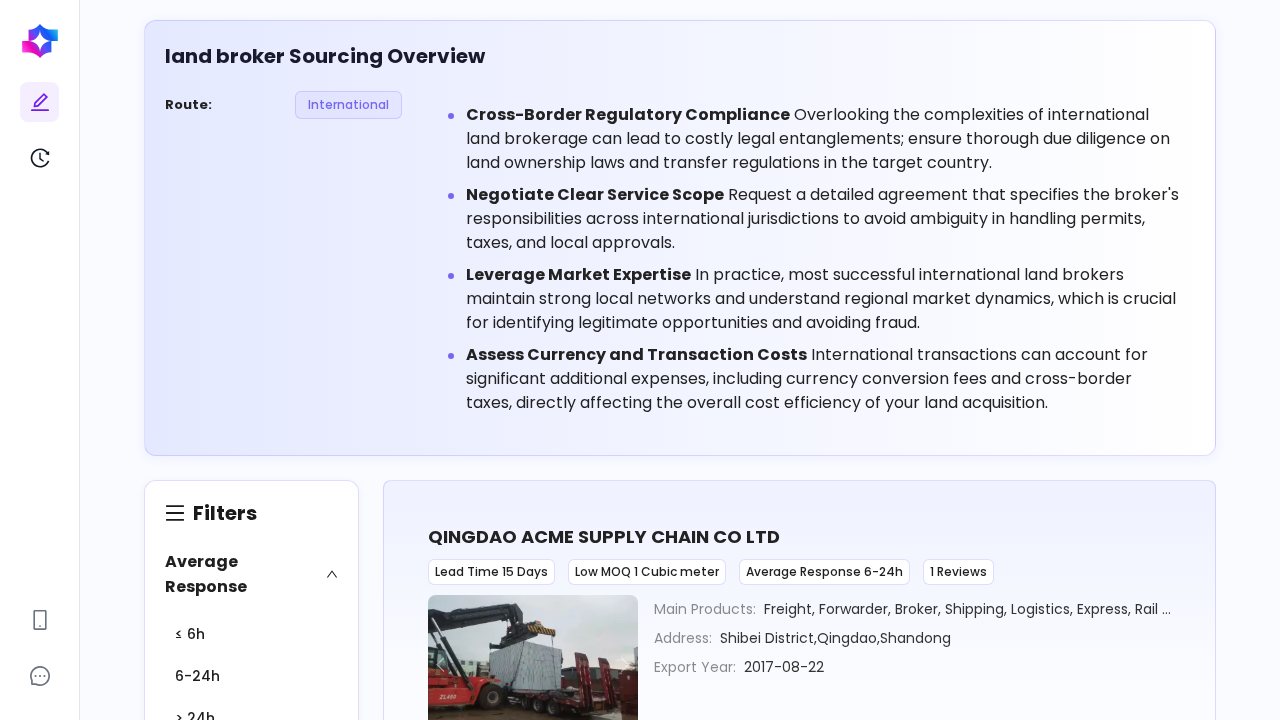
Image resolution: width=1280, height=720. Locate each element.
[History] (40, 158)
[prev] (444, 665)
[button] (251, 574)
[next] (622, 665)
